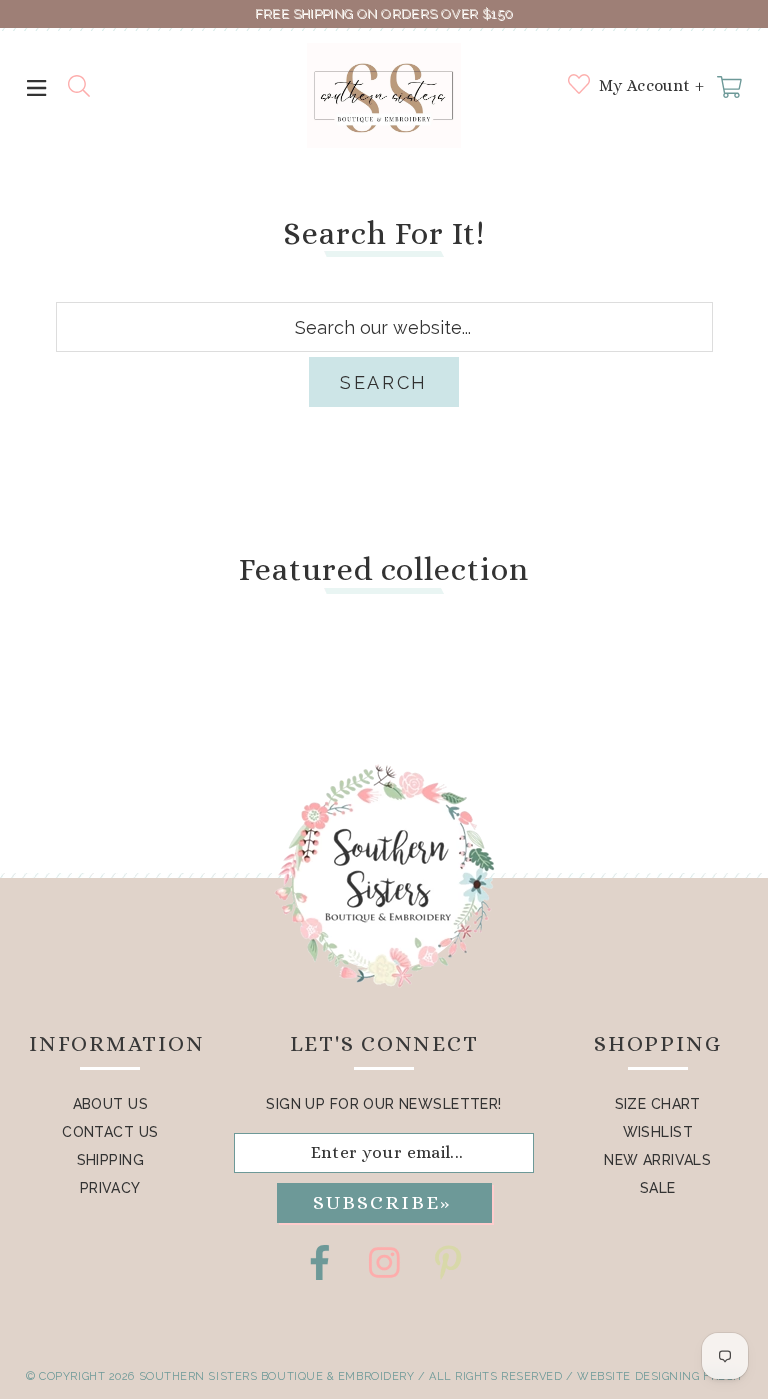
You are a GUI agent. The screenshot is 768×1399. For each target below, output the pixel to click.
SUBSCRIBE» (382, 1202)
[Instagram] (384, 1262)
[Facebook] (320, 1262)
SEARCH (384, 382)
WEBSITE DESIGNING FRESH (659, 1376)
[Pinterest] (448, 1262)
